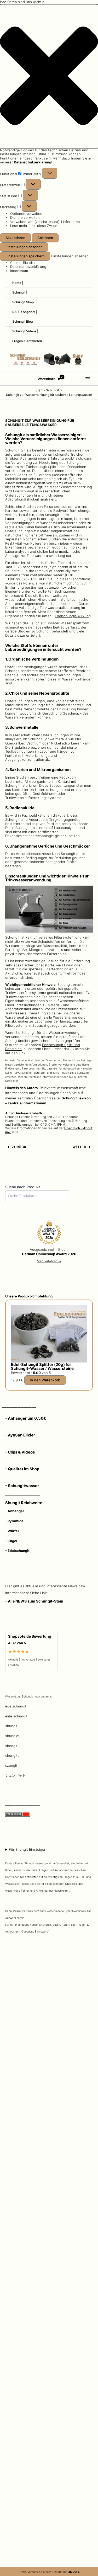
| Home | (17, 283)
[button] (49, 76)
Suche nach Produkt (23, 1187)
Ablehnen (45, 238)
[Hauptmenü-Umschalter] (88, 379)
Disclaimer (11, 1081)
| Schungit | (19, 292)
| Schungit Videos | (24, 331)
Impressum (19, 271)
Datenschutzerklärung (28, 267)
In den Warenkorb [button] (45, 1380)
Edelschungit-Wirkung (73, 616)
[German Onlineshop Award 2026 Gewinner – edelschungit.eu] (49, 1233)
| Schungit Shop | (23, 302)
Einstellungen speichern (25, 256)
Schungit (12, 450)
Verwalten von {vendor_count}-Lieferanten (45, 222)
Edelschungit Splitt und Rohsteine (43, 1047)
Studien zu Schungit (34, 631)
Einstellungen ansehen (24, 247)
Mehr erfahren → (49, 1261)
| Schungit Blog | (22, 321)
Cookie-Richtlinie (24, 263)
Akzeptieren (15, 238)
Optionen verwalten (26, 214)
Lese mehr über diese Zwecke (35, 226)
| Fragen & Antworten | (27, 341)
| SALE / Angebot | (24, 312)
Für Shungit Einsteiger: (48, 1890)
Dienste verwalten (25, 217)
